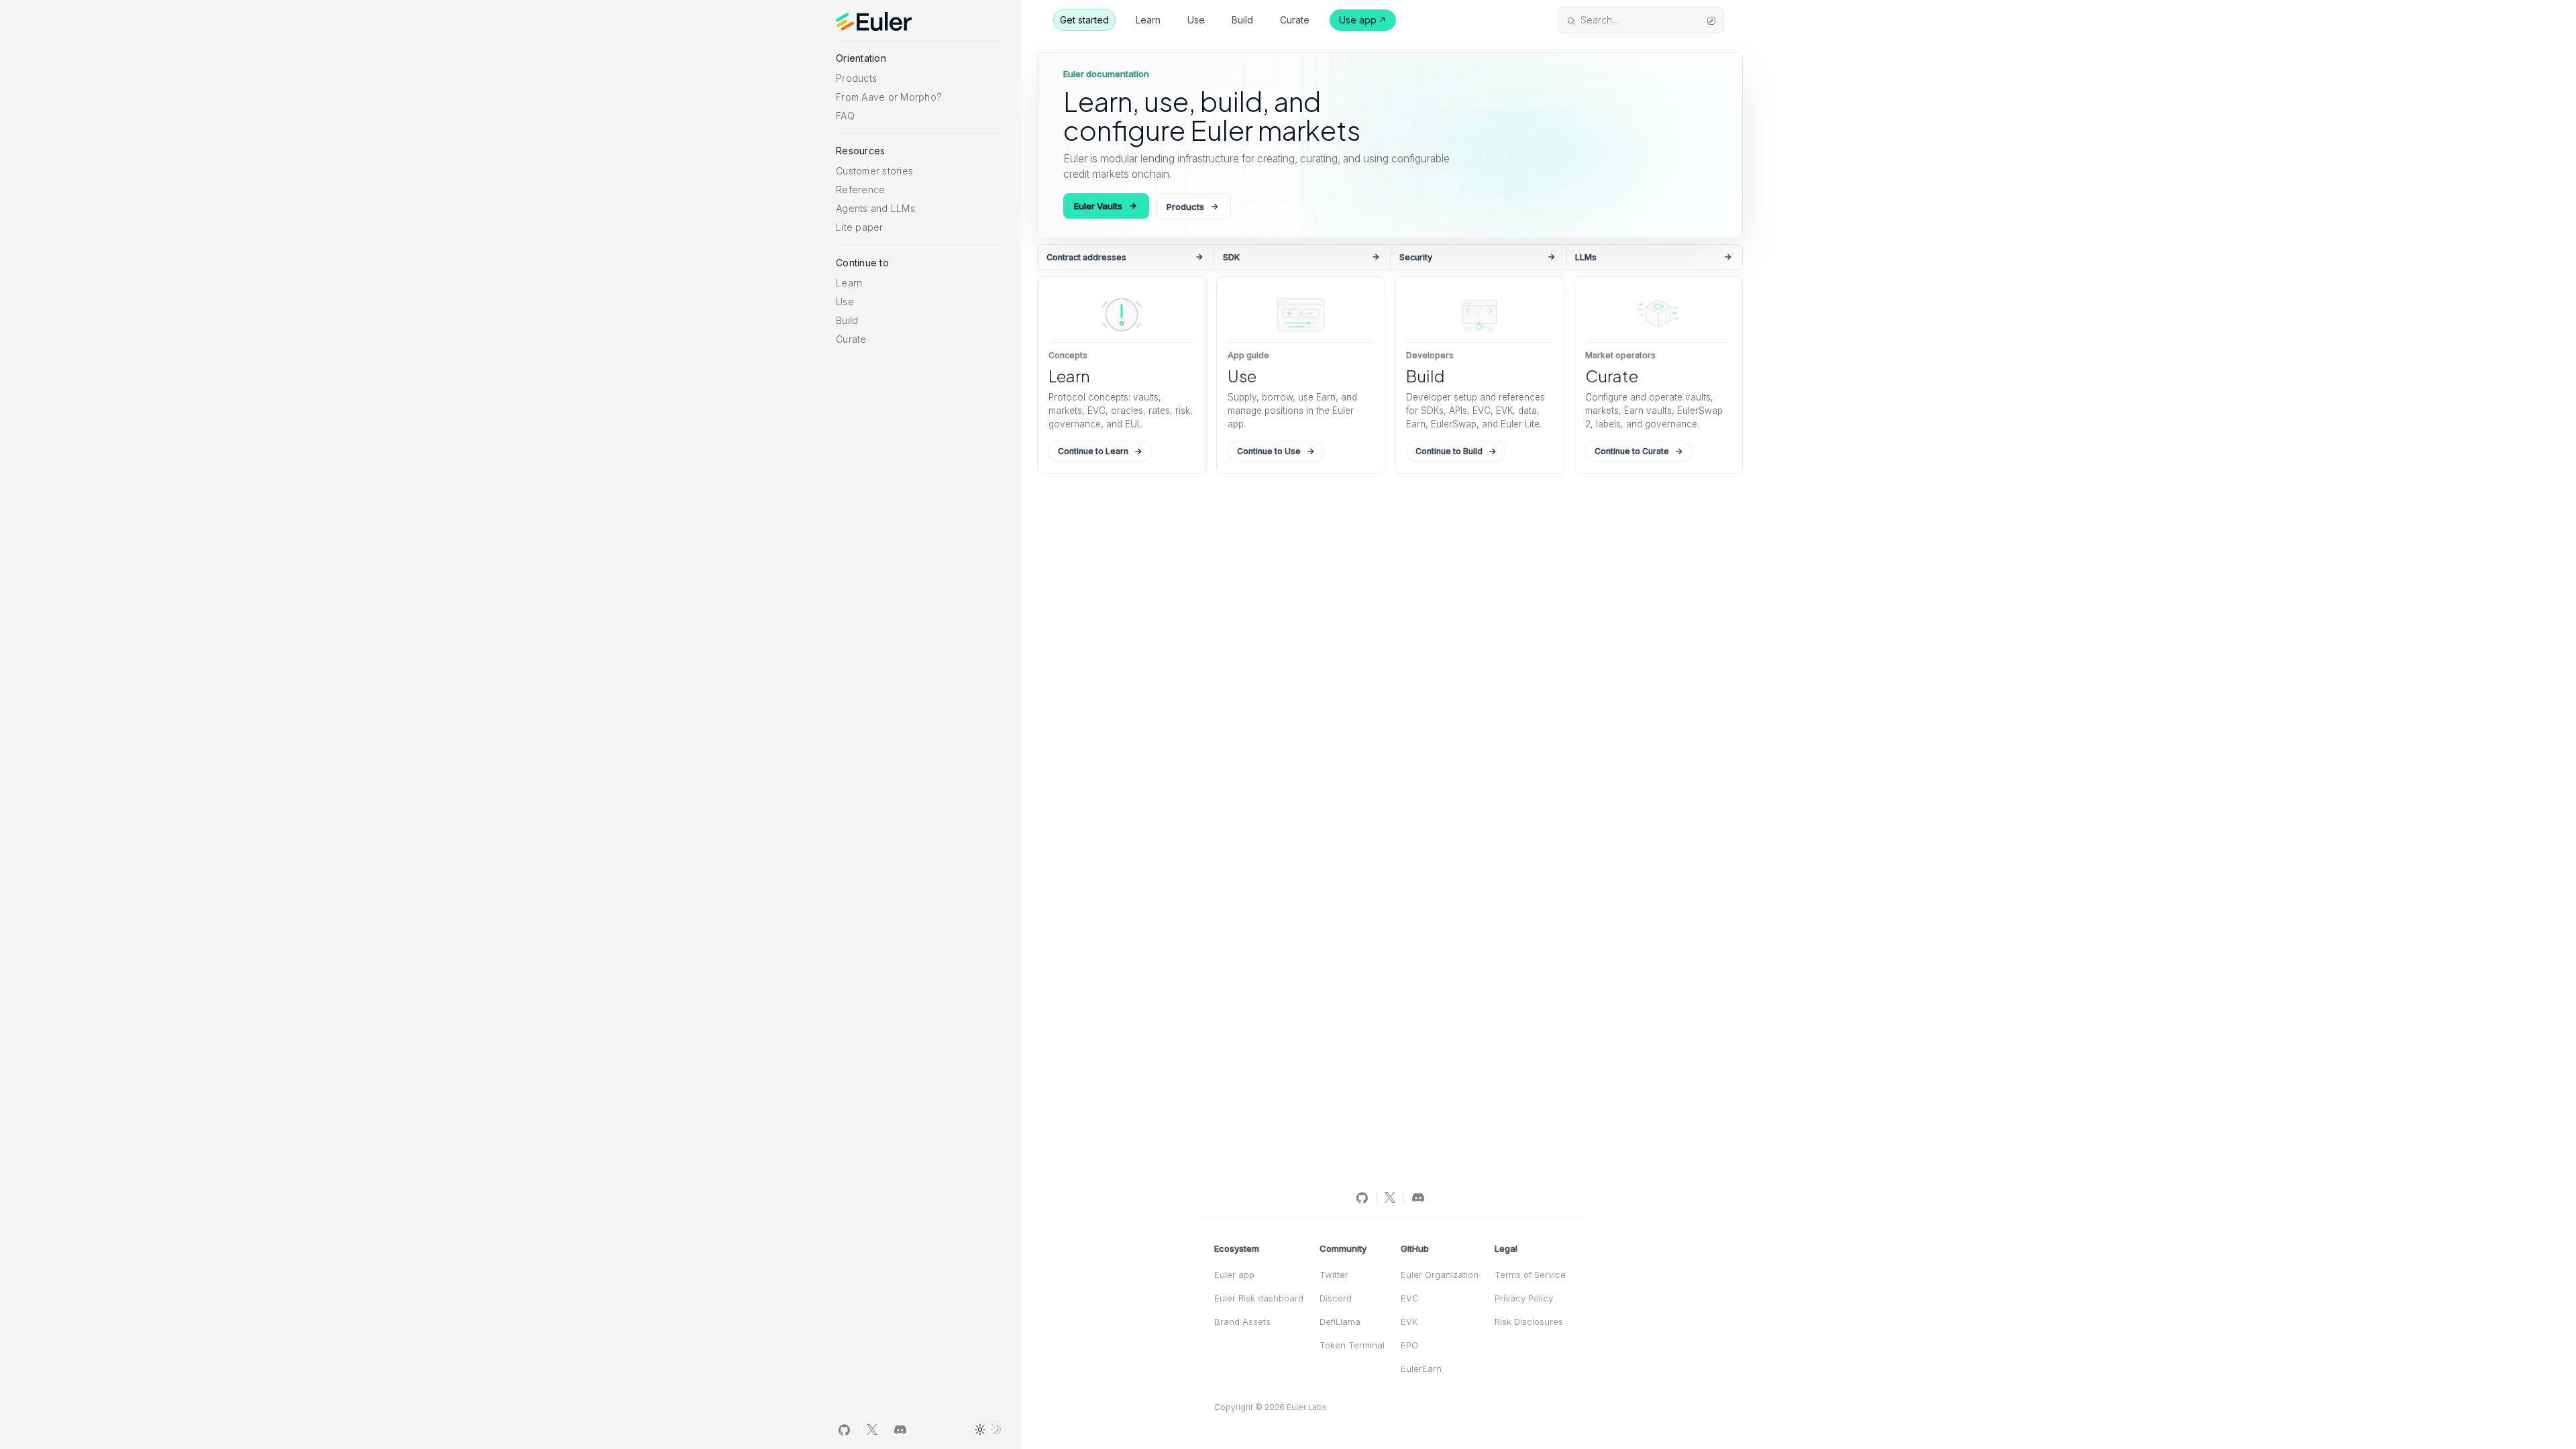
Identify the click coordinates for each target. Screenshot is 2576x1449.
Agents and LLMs (875, 208)
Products (856, 78)
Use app (1358, 20)
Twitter (1334, 1275)
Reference (860, 190)
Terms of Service (1530, 1275)
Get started (1084, 20)
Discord (1336, 1298)
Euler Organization (1440, 1275)
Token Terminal (1352, 1345)
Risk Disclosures (1529, 1322)
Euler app (1234, 1275)
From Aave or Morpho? (889, 97)
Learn (849, 283)
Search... (1599, 20)
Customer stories (874, 171)
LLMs (1586, 257)
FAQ (845, 116)
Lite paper (860, 227)
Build (847, 320)
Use (845, 302)
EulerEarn (1421, 1368)
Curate (851, 339)
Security (1416, 257)
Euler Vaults (1098, 206)
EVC (1410, 1298)
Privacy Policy (1524, 1298)
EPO (1409, 1345)
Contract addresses (1086, 257)
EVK (1409, 1322)
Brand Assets (1242, 1322)
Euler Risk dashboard (1259, 1298)
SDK (1231, 257)
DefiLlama (1340, 1322)
